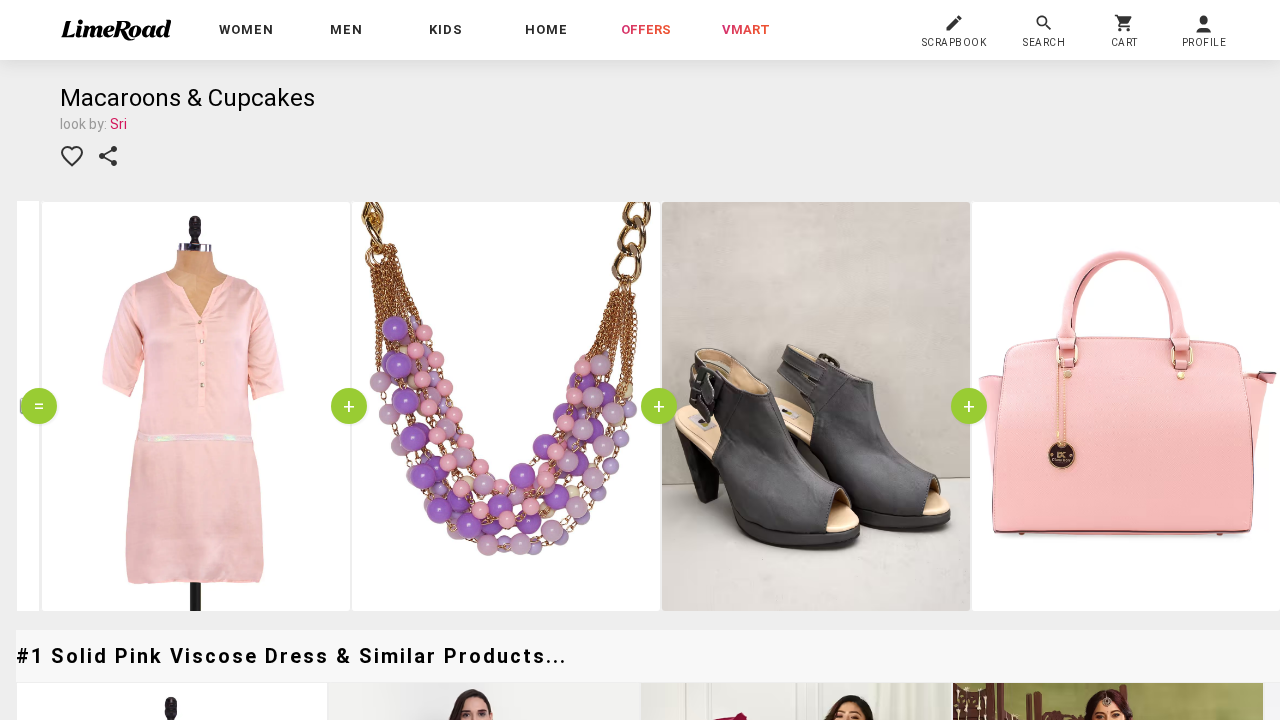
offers (646, 29)
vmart (746, 29)
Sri (118, 124)
